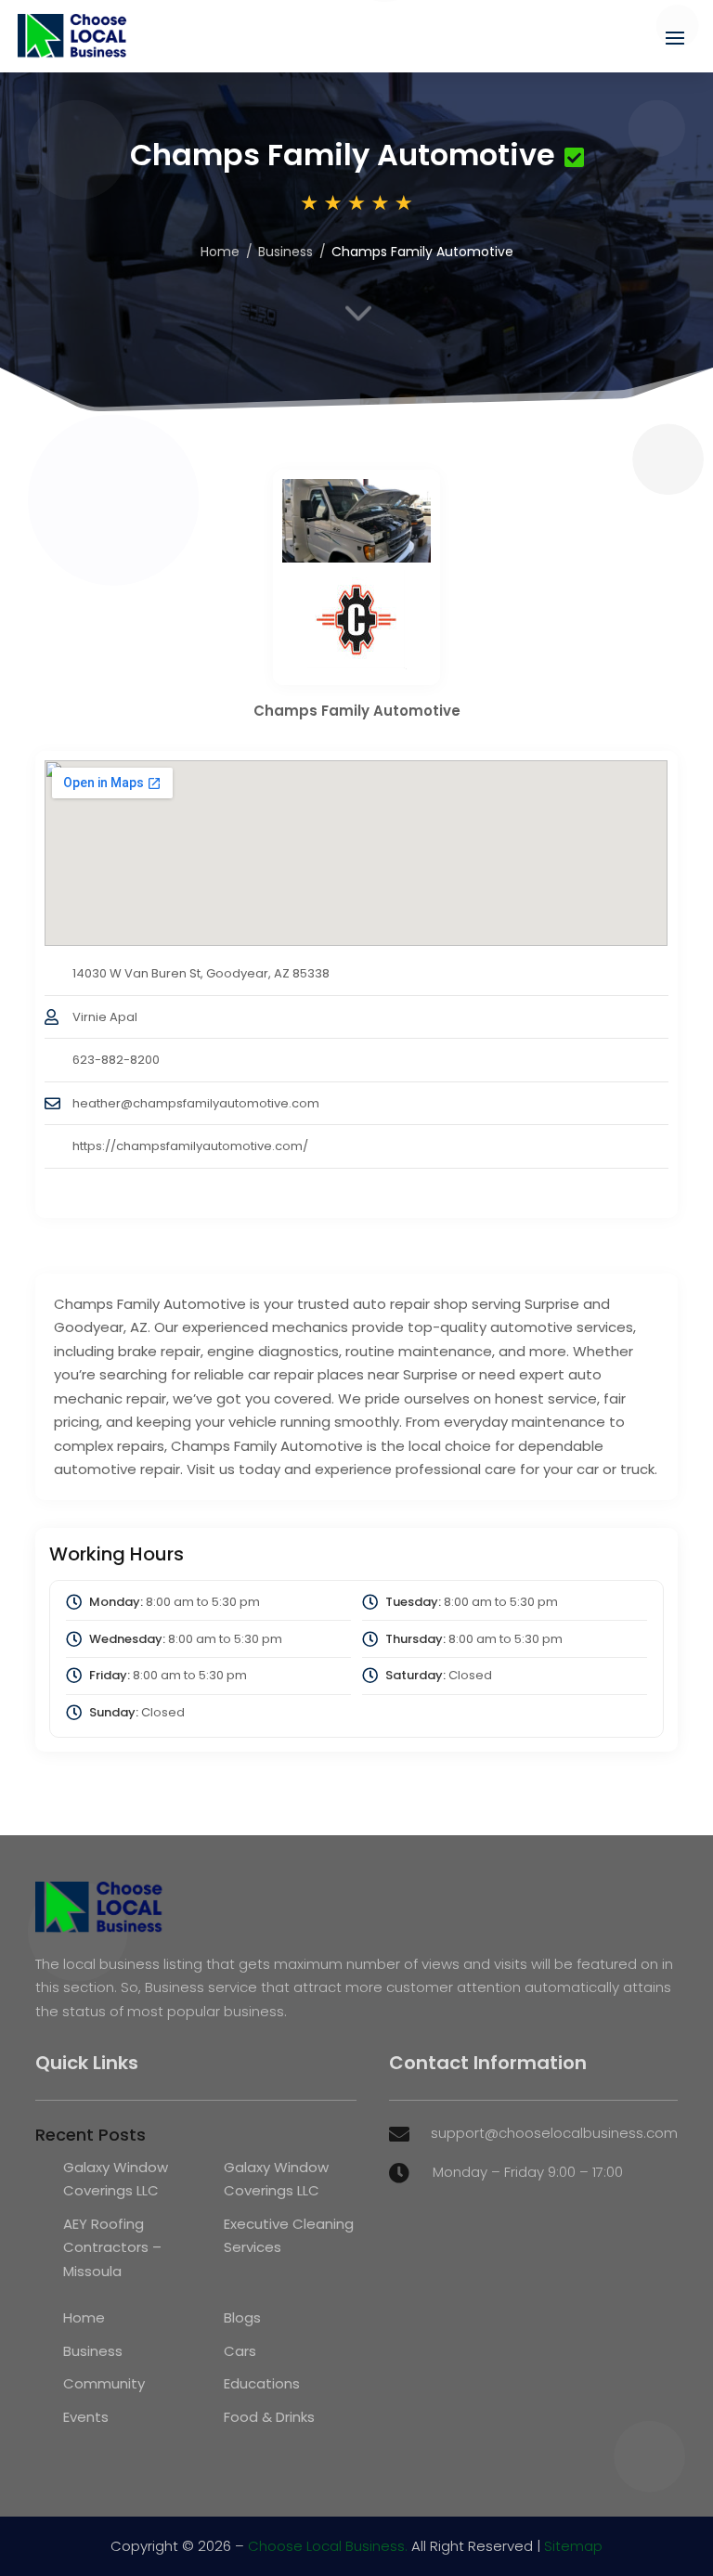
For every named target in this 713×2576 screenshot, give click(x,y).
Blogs (242, 2317)
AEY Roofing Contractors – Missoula (112, 2247)
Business (285, 252)
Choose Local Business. (328, 2546)
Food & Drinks (269, 2417)
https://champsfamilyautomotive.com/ (190, 1146)
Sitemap (573, 2546)
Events (86, 2417)
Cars (240, 2351)
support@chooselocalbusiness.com (554, 2133)
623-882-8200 (116, 1060)
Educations (262, 2383)
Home (220, 252)
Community (104, 2383)
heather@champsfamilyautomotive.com (196, 1103)
